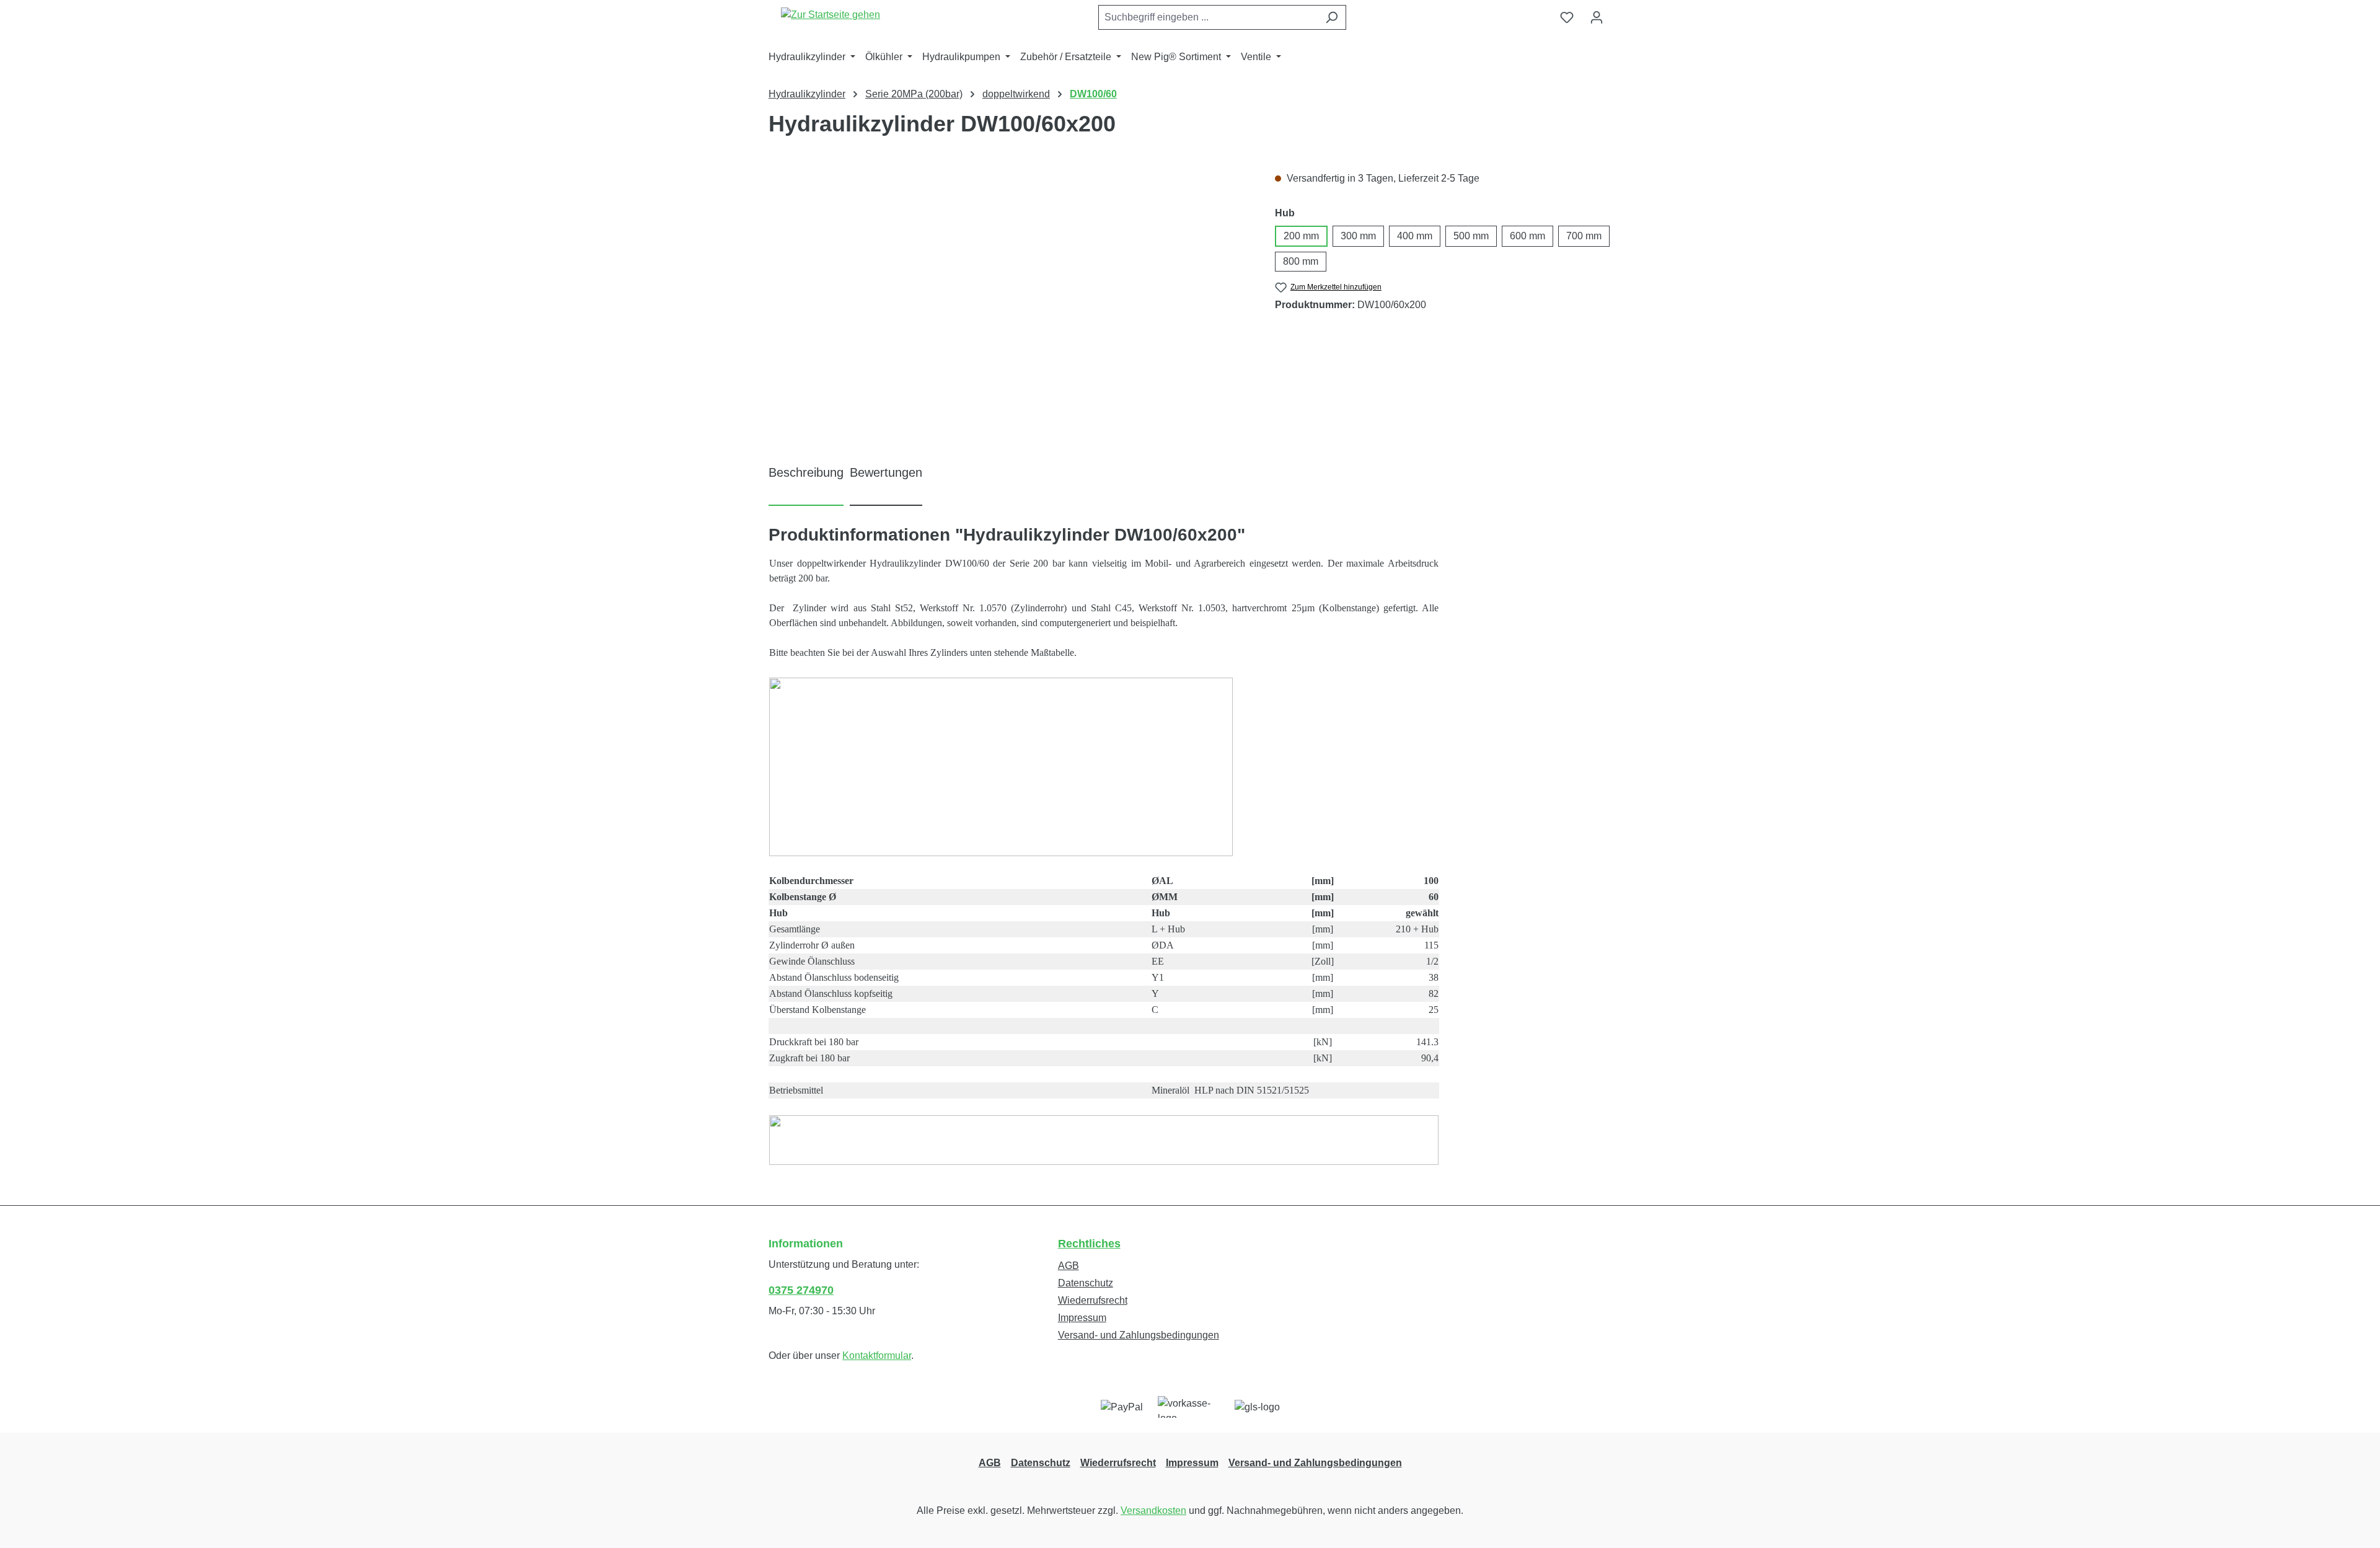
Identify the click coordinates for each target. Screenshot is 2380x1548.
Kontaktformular (877, 1356)
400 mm (1415, 236)
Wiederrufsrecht (1093, 1300)
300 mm (1358, 236)
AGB (1069, 1266)
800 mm (1301, 261)
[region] (1009, 304)
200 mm (1301, 236)
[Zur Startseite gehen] (831, 15)
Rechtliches (1089, 1244)
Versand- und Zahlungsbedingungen (1139, 1335)
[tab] (806, 483)
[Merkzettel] (1567, 17)
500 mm (1471, 236)
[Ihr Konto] (1597, 17)
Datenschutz (1086, 1283)
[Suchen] (1332, 17)
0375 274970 (801, 1290)
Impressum (1082, 1318)
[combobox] (1208, 17)
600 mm (1527, 236)
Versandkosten (1153, 1510)
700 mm (1584, 236)
